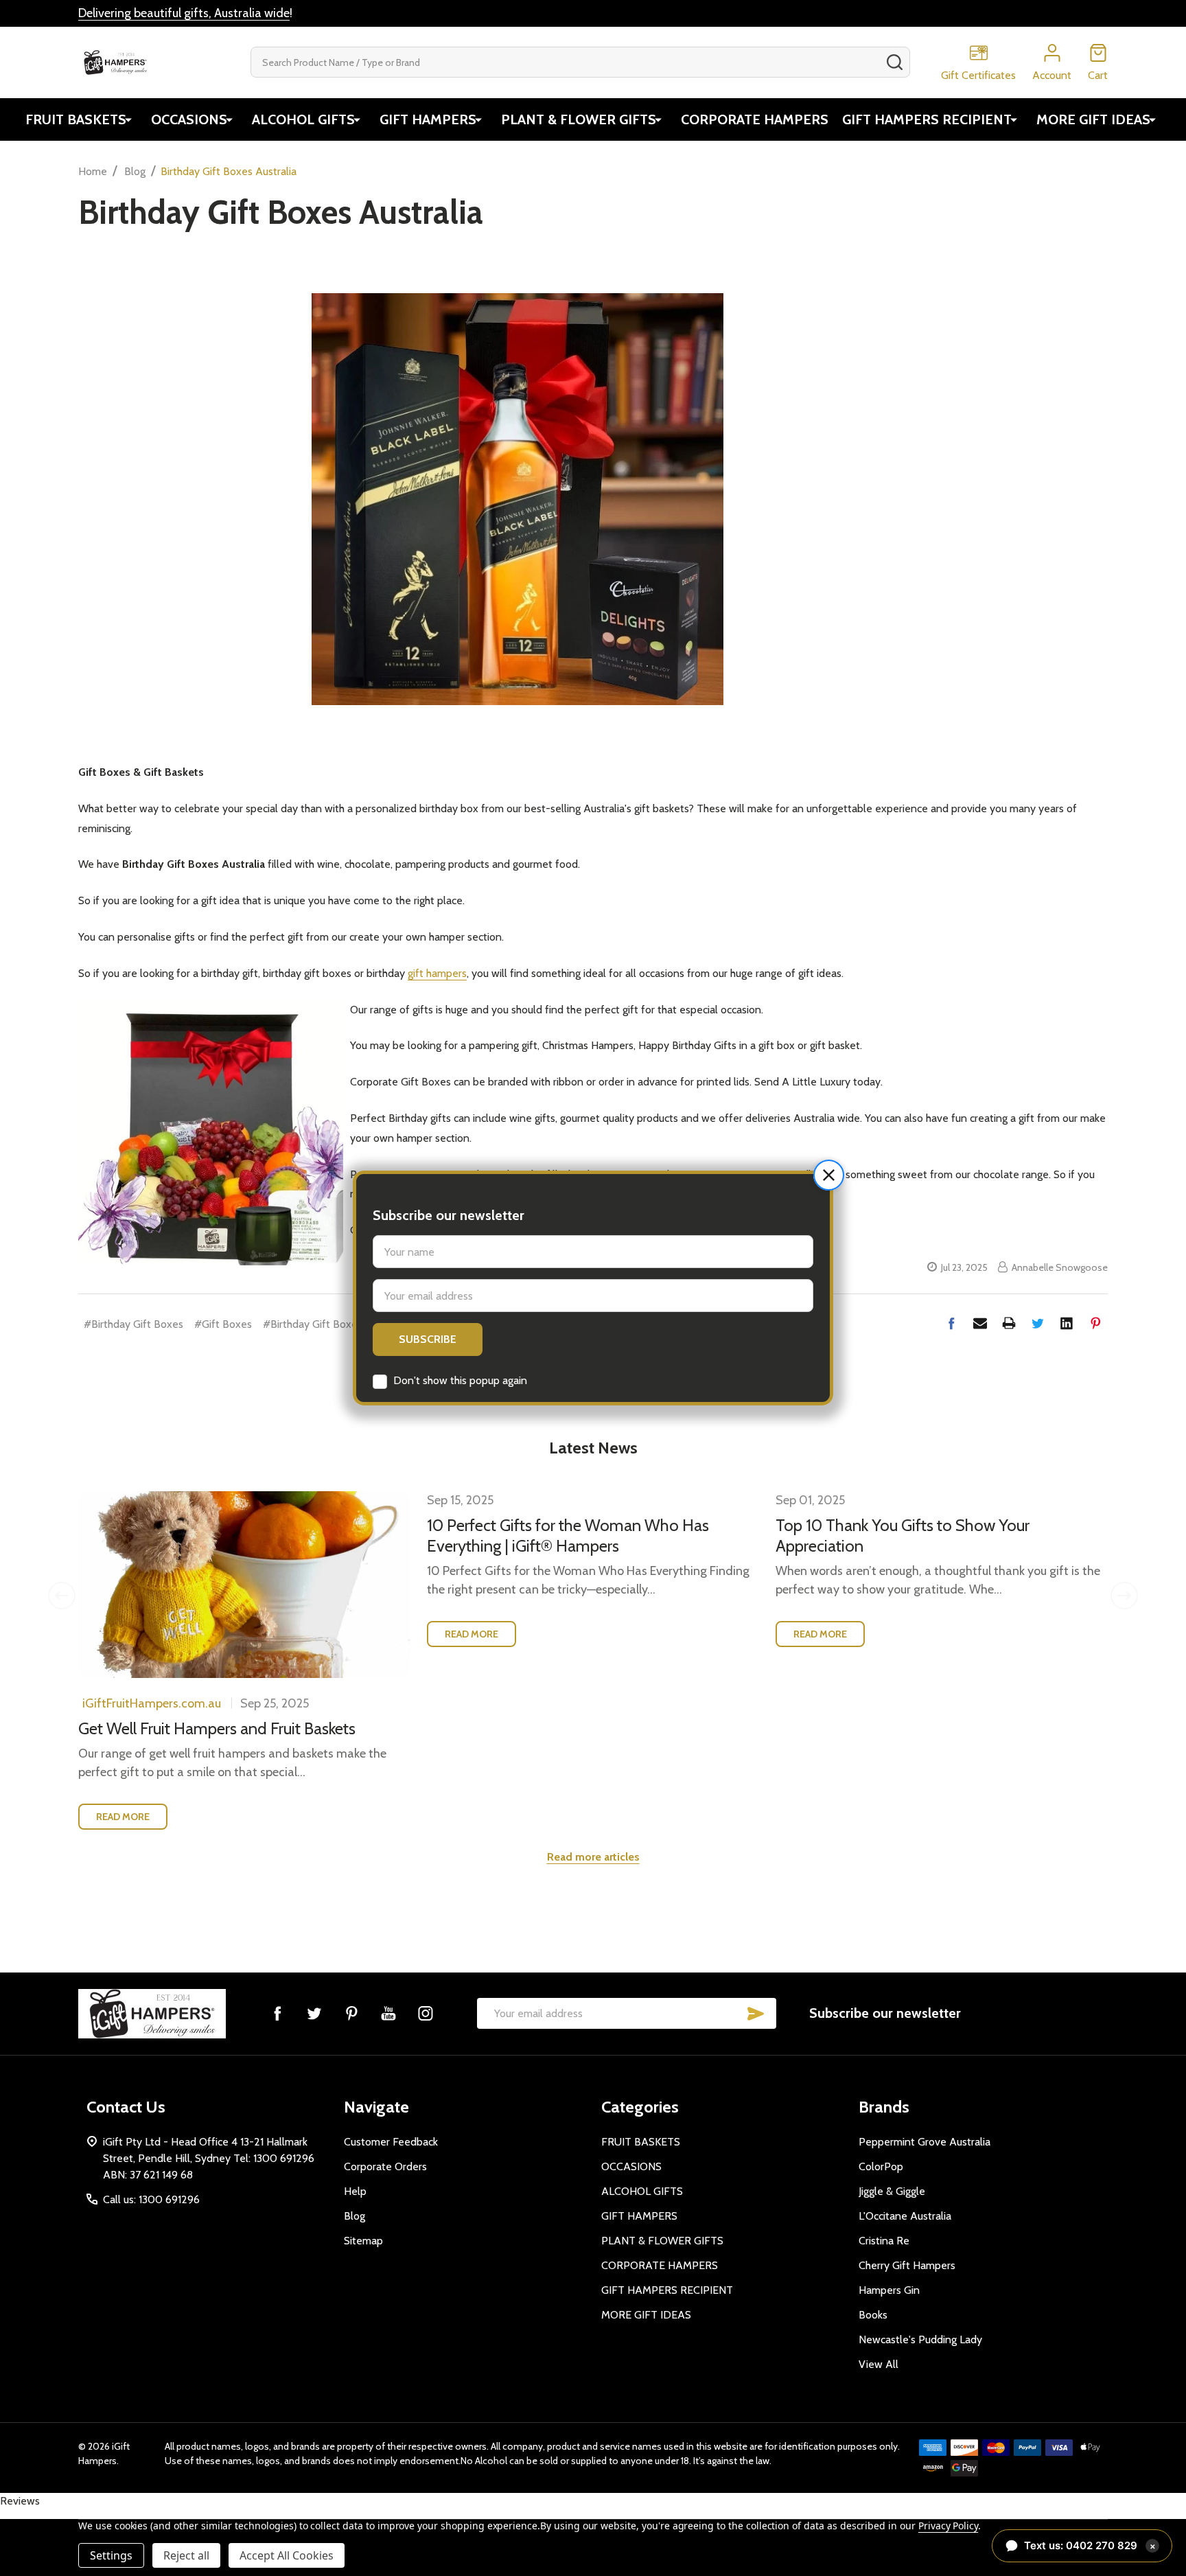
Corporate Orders (385, 2166)
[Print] (1009, 1323)
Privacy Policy (948, 2526)
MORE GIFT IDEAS (1093, 119)
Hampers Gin (889, 2290)
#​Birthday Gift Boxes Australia (335, 1324)
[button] (829, 1175)
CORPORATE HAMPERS (755, 119)
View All (879, 2364)
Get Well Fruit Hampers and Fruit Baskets (217, 1728)
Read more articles (593, 1857)
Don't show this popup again (460, 1380)
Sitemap (363, 2241)
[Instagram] (426, 2013)
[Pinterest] (1095, 1323)
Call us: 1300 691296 (151, 2199)
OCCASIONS (189, 119)
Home (93, 171)
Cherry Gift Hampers (907, 2265)
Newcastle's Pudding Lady (920, 2339)
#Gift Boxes (223, 1324)
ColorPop (881, 2166)
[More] (128, 119)
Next (1124, 1596)
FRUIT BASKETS (76, 119)
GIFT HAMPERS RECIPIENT (927, 119)
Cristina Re (884, 2241)
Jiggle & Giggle (892, 2191)
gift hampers (437, 973)
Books (873, 2315)
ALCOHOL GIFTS (303, 119)
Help (355, 2191)
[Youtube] (388, 2013)
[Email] (980, 1323)
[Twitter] (1038, 1323)
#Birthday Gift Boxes (133, 1324)
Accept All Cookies (287, 2555)
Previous (62, 1596)
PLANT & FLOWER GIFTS (579, 119)
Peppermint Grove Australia (925, 2142)
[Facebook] (951, 1323)
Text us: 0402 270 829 (1090, 2545)
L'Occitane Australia (905, 2216)
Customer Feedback (391, 2142)
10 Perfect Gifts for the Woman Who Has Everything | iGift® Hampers (568, 1536)
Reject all (186, 2555)
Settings (111, 2555)
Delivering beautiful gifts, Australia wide (184, 13)
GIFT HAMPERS (428, 119)
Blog (354, 2216)
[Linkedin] (1067, 1323)
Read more (123, 1817)
